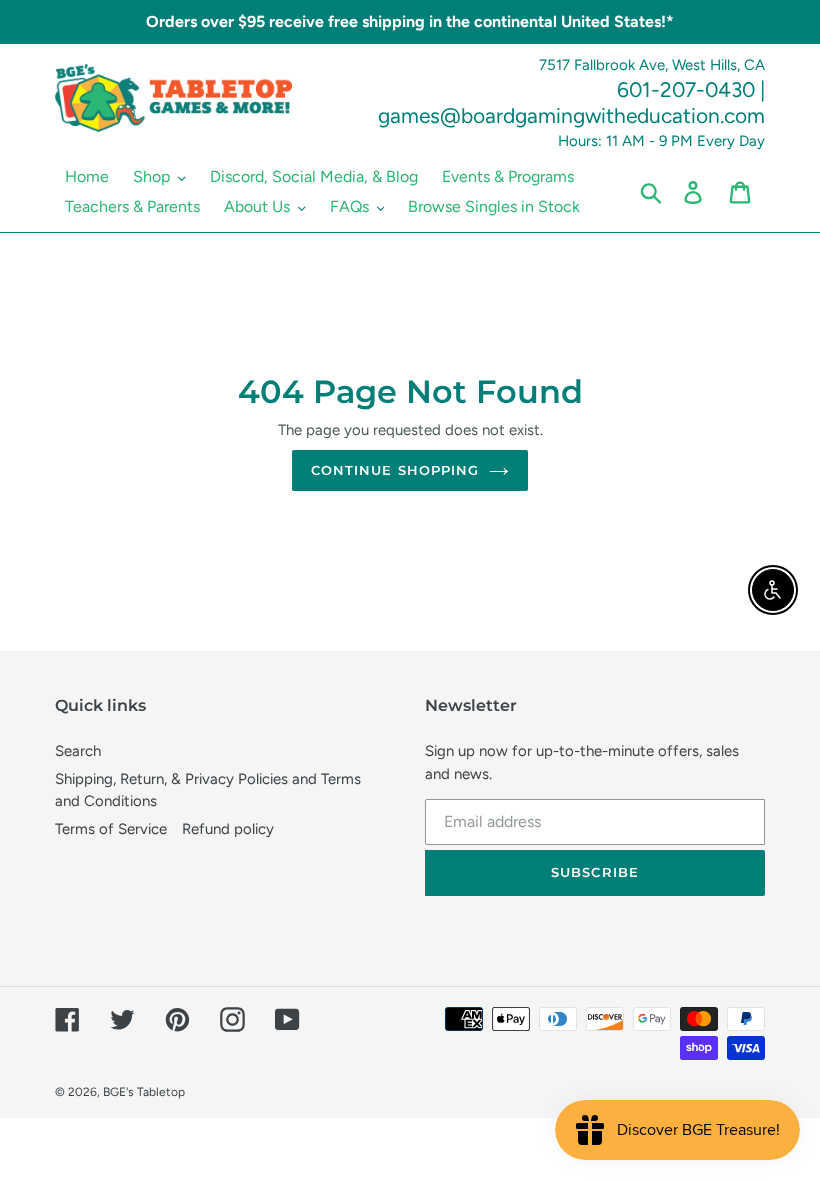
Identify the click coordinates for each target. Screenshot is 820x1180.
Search (78, 751)
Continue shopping (395, 470)
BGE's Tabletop (144, 1092)
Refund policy (228, 829)
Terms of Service (111, 829)
